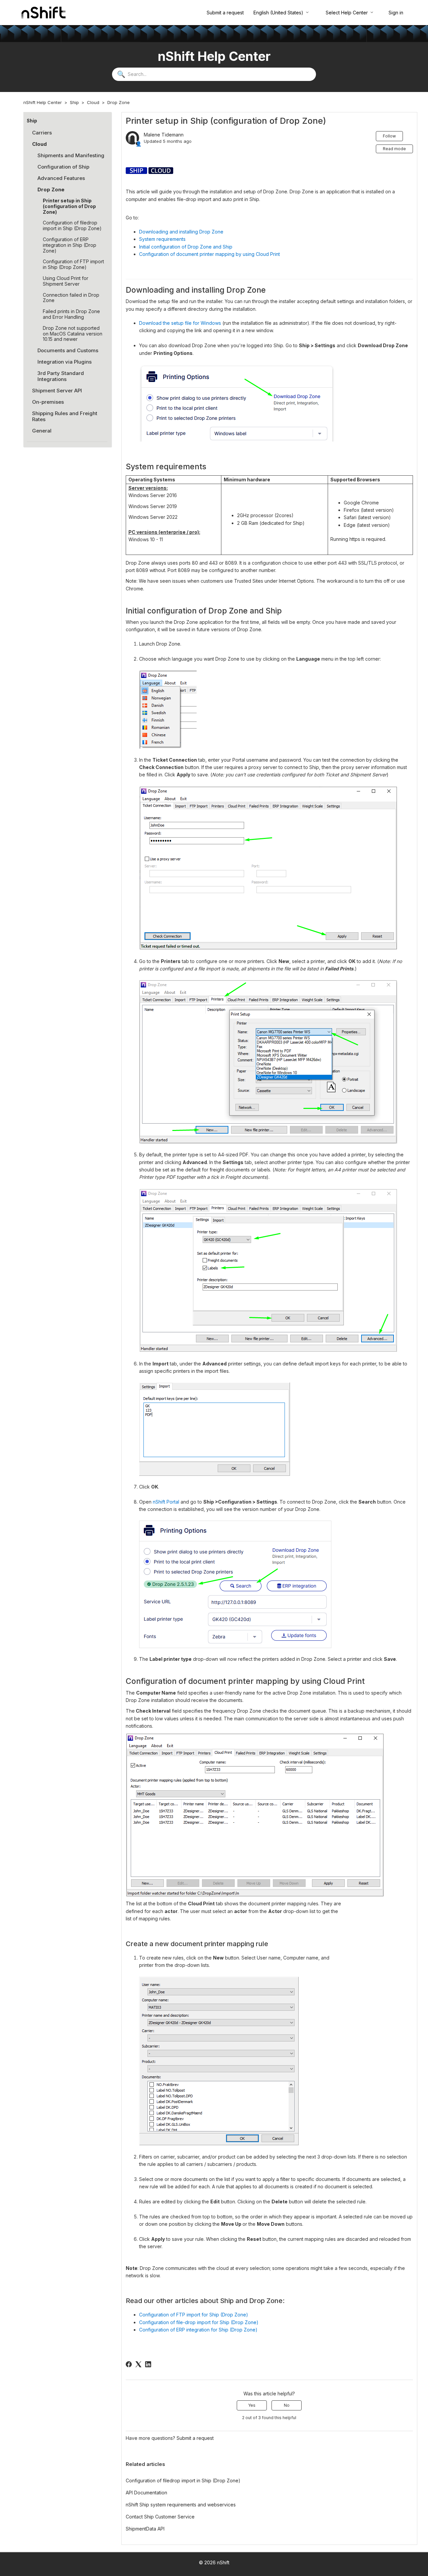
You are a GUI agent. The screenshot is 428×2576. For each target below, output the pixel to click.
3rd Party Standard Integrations (61, 376)
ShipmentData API (145, 2529)
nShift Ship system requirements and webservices (181, 2505)
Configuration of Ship (63, 167)
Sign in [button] (396, 13)
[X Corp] (138, 2364)
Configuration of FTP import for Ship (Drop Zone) (194, 2315)
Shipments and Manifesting (71, 155)
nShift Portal (166, 1502)
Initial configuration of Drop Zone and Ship (186, 247)
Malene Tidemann (164, 135)
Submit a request (225, 13)
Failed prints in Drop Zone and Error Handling (71, 314)
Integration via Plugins (65, 362)
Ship (74, 102)
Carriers (42, 133)
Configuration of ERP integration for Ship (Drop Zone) (198, 2330)
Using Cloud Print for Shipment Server (66, 281)
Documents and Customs (68, 350)
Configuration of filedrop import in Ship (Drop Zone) (72, 225)
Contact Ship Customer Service (160, 2517)
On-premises (48, 402)
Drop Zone (119, 102)
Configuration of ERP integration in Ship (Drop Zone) (70, 245)
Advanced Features (61, 178)
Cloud (93, 102)
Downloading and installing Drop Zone (181, 232)
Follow (389, 136)
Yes (252, 2405)
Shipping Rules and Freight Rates (65, 416)
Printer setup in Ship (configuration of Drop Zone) (69, 206)
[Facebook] (129, 2364)
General (42, 431)
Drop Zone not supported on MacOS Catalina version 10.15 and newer (73, 334)
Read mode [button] (394, 149)
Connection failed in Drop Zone (71, 298)
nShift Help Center (43, 102)
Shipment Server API (57, 391)
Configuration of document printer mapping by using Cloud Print (209, 254)
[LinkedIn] (148, 2364)
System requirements (162, 239)
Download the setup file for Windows (180, 323)
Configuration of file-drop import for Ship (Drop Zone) (199, 2322)
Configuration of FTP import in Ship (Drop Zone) (73, 264)
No (287, 2405)
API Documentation (146, 2493)
